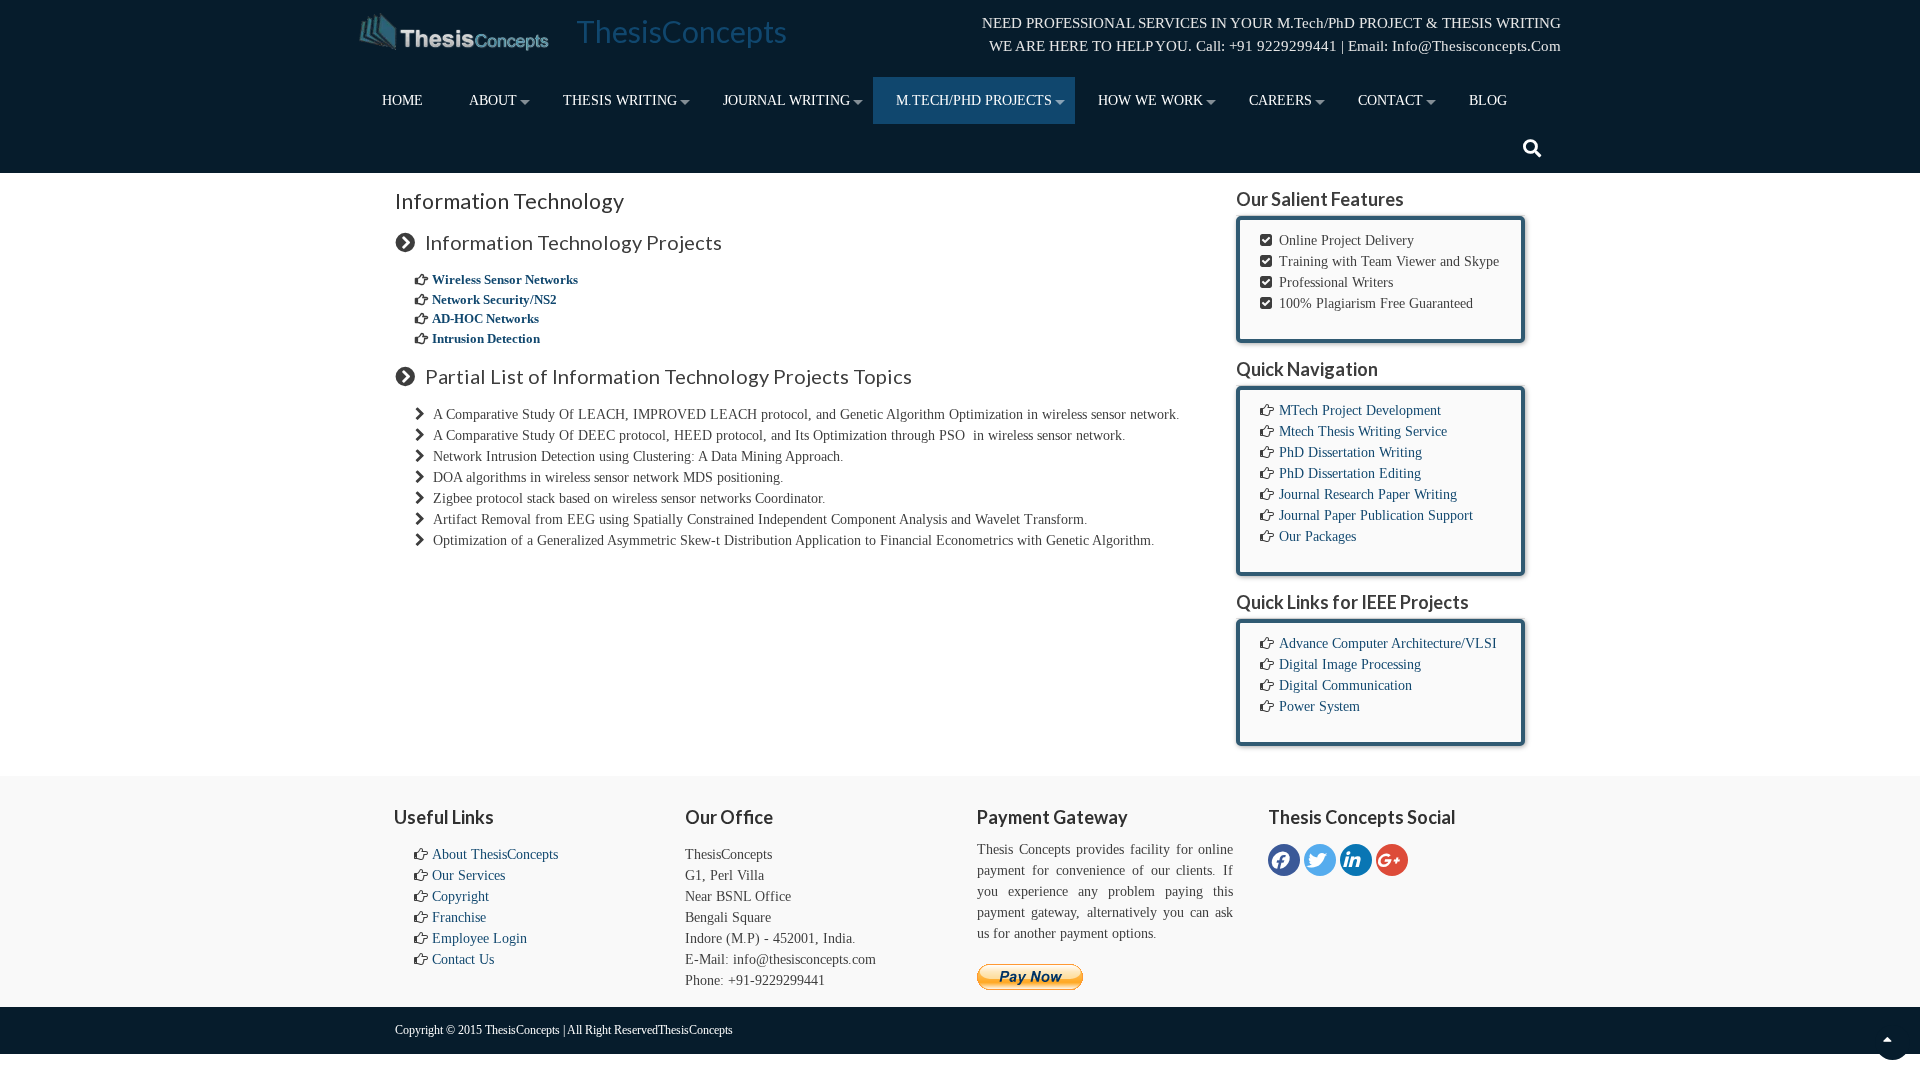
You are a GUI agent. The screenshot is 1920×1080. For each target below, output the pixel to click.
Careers (1280, 100)
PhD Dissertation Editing (1350, 473)
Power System (1319, 706)
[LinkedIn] (1356, 860)
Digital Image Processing (1350, 664)
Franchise (459, 917)
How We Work (1150, 100)
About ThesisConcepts (495, 854)
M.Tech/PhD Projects (974, 100)
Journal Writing (786, 100)
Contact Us (463, 959)
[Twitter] (1320, 860)
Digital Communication (1345, 685)
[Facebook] (1284, 860)
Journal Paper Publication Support (1376, 515)
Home (402, 100)
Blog (1488, 100)
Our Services (468, 875)
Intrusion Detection (486, 338)
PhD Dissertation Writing (1350, 452)
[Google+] (1392, 860)
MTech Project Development (1360, 410)
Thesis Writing (620, 100)
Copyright (460, 896)
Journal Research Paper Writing (1368, 494)
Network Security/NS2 (494, 299)
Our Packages (1317, 536)
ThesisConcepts (681, 31)
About (493, 100)
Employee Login (479, 938)
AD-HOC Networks (485, 318)
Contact (1390, 100)
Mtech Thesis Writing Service (1363, 431)
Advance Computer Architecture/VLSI (1388, 643)
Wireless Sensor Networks (505, 279)
